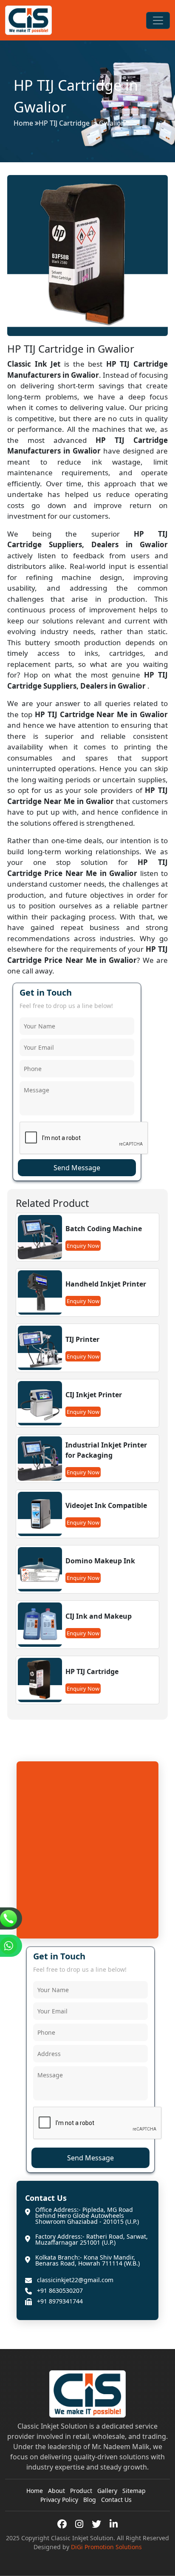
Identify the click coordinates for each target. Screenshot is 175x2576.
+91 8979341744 (60, 2301)
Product (81, 2491)
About (56, 2491)
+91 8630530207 (60, 2291)
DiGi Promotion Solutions (106, 2547)
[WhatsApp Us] (11, 1946)
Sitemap (134, 2491)
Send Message (77, 1168)
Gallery (107, 2491)
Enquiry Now (83, 1246)
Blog (90, 2500)
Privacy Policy (59, 2500)
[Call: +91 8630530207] (11, 1918)
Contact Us (116, 2500)
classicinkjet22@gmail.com (75, 2280)
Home (23, 123)
